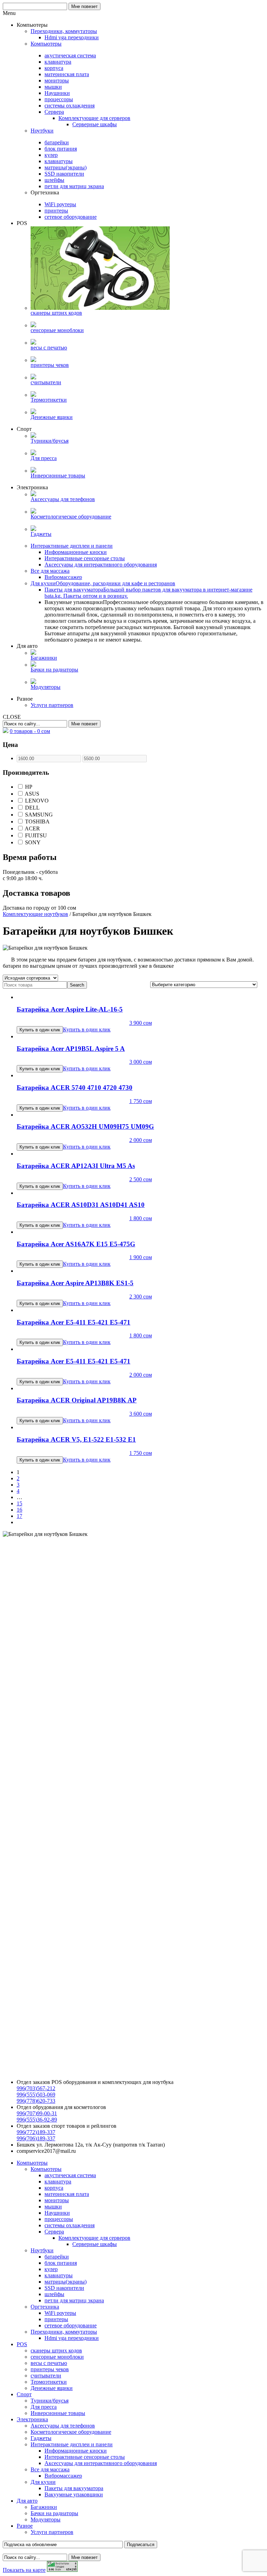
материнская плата (67, 2194)
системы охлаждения (70, 2225)
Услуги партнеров (52, 2532)
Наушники (57, 2213)
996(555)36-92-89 (37, 2120)
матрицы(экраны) (66, 2282)
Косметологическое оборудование (71, 2432)
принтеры (56, 2319)
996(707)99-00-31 (37, 2113)
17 (19, 1516)
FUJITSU (35, 835)
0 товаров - (30, 731)
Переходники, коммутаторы (64, 2332)
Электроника (32, 2419)
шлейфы (54, 2294)
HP (28, 787)
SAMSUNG (38, 815)
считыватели (46, 2376)
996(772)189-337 (36, 2132)
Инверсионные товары (58, 2413)
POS (22, 2344)
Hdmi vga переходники (72, 2338)
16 (19, 1510)
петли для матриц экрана (74, 2300)
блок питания (61, 2263)
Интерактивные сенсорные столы (85, 2457)
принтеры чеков (50, 2369)
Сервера (54, 2232)
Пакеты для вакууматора (74, 2488)
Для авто (27, 2501)
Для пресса (44, 2407)
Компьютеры (32, 2163)
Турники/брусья (50, 2401)
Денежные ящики (52, 2388)
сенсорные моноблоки (57, 2357)
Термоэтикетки (49, 2382)
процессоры (59, 2219)
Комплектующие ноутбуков (35, 914)
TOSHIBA (37, 822)
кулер (51, 2269)
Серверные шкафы (95, 2244)
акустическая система (70, 2175)
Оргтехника (45, 2307)
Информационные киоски (76, 2451)
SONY (32, 842)
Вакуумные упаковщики (74, 2494)
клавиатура (58, 2181)
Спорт (24, 2394)
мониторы (57, 2200)
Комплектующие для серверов (94, 2238)
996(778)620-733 (36, 2101)
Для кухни (43, 2482)
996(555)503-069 (36, 2095)
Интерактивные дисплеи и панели (72, 2444)
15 (19, 1503)
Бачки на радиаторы (54, 2513)
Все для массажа (50, 2469)
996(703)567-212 (36, 2088)
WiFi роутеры (60, 2313)
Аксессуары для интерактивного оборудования (101, 2463)
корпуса (54, 2188)
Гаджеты (41, 2438)
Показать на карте (24, 2570)
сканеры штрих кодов (56, 2350)
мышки (53, 2207)
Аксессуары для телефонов (63, 2426)
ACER (32, 828)
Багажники (44, 2507)
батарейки (57, 2257)
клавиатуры (59, 2275)
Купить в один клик (87, 1029)
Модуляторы (46, 2519)
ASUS (31, 794)
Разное (25, 2526)
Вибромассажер (63, 2476)
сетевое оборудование (71, 2325)
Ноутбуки (42, 2250)
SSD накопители (64, 2288)
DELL (32, 808)
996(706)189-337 (36, 2138)
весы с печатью (49, 2363)
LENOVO (36, 801)
